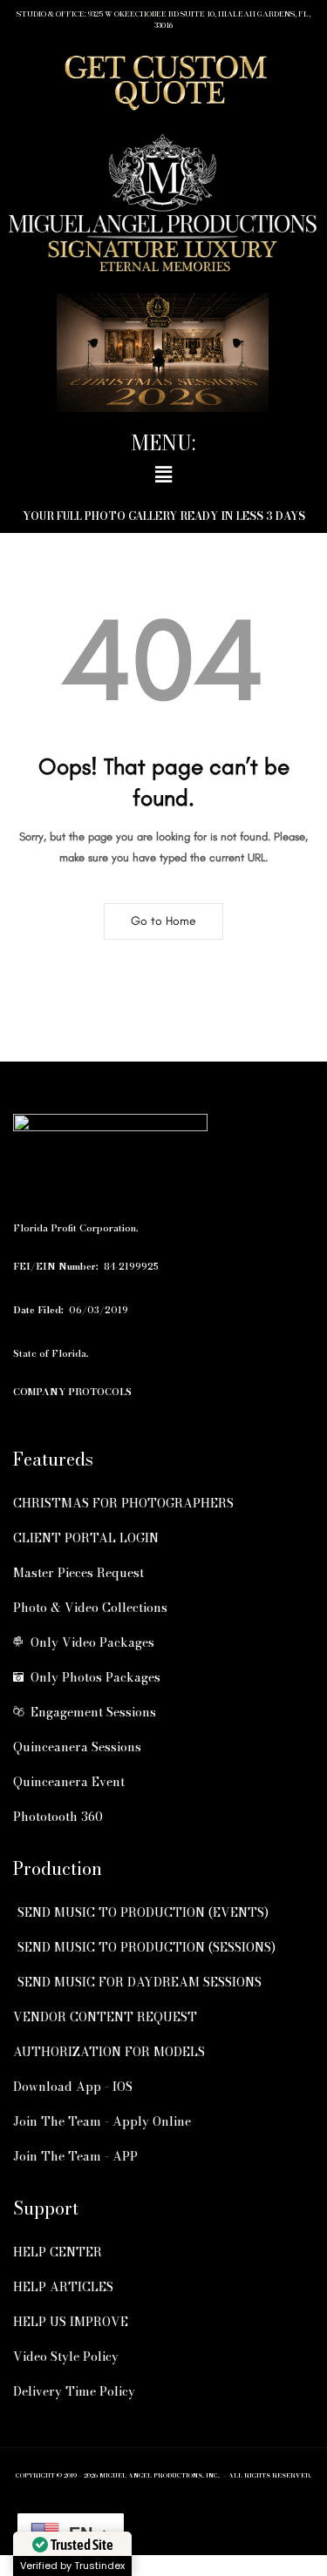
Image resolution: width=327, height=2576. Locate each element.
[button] (163, 475)
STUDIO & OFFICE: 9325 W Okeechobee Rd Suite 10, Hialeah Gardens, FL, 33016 (163, 20)
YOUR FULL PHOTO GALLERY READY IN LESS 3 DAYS (164, 516)
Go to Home (163, 921)
